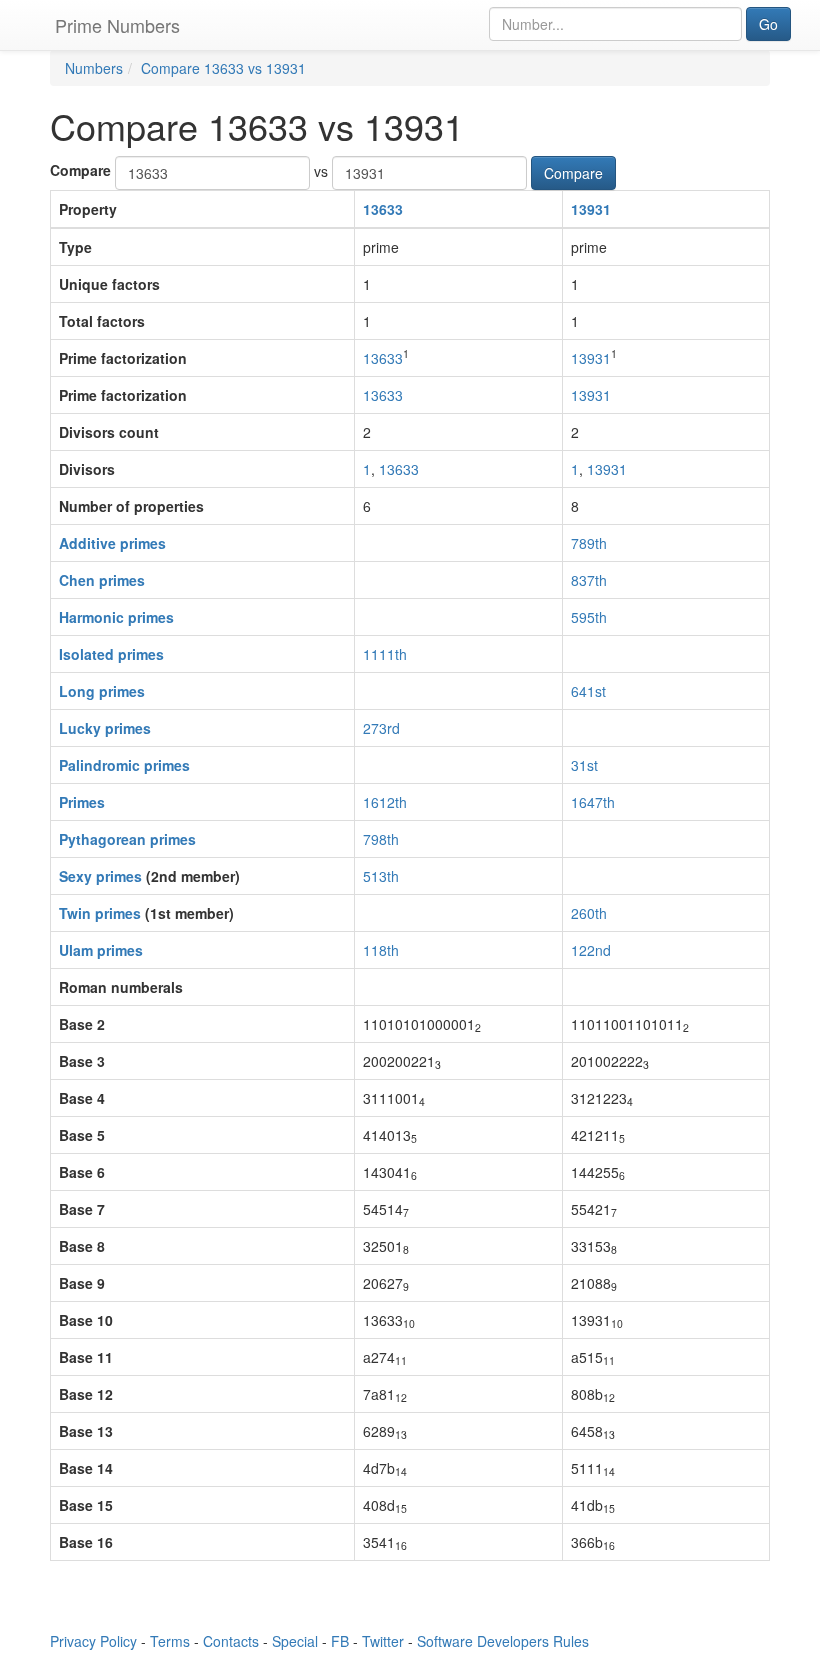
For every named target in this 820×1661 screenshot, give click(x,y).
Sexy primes (100, 876)
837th (589, 580)
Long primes (102, 691)
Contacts (231, 1641)
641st (588, 691)
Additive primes (112, 543)
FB (340, 1641)
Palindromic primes (124, 765)
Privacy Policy (93, 1641)
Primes (82, 802)
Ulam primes (101, 950)
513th (381, 876)
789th (589, 543)
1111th (385, 654)
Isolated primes (111, 654)
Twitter (383, 1641)
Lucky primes (105, 728)
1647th (593, 802)
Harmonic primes (116, 617)
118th (381, 950)
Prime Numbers (117, 25)
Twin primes (100, 913)
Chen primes (102, 580)
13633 (383, 209)
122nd (591, 950)
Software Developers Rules (503, 1641)
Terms (170, 1641)
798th (381, 839)
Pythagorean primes (127, 839)
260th (589, 913)
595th (589, 617)
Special (295, 1641)
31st (584, 765)
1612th (385, 802)
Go (768, 24)
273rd (381, 728)
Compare (80, 170)
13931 (591, 209)
